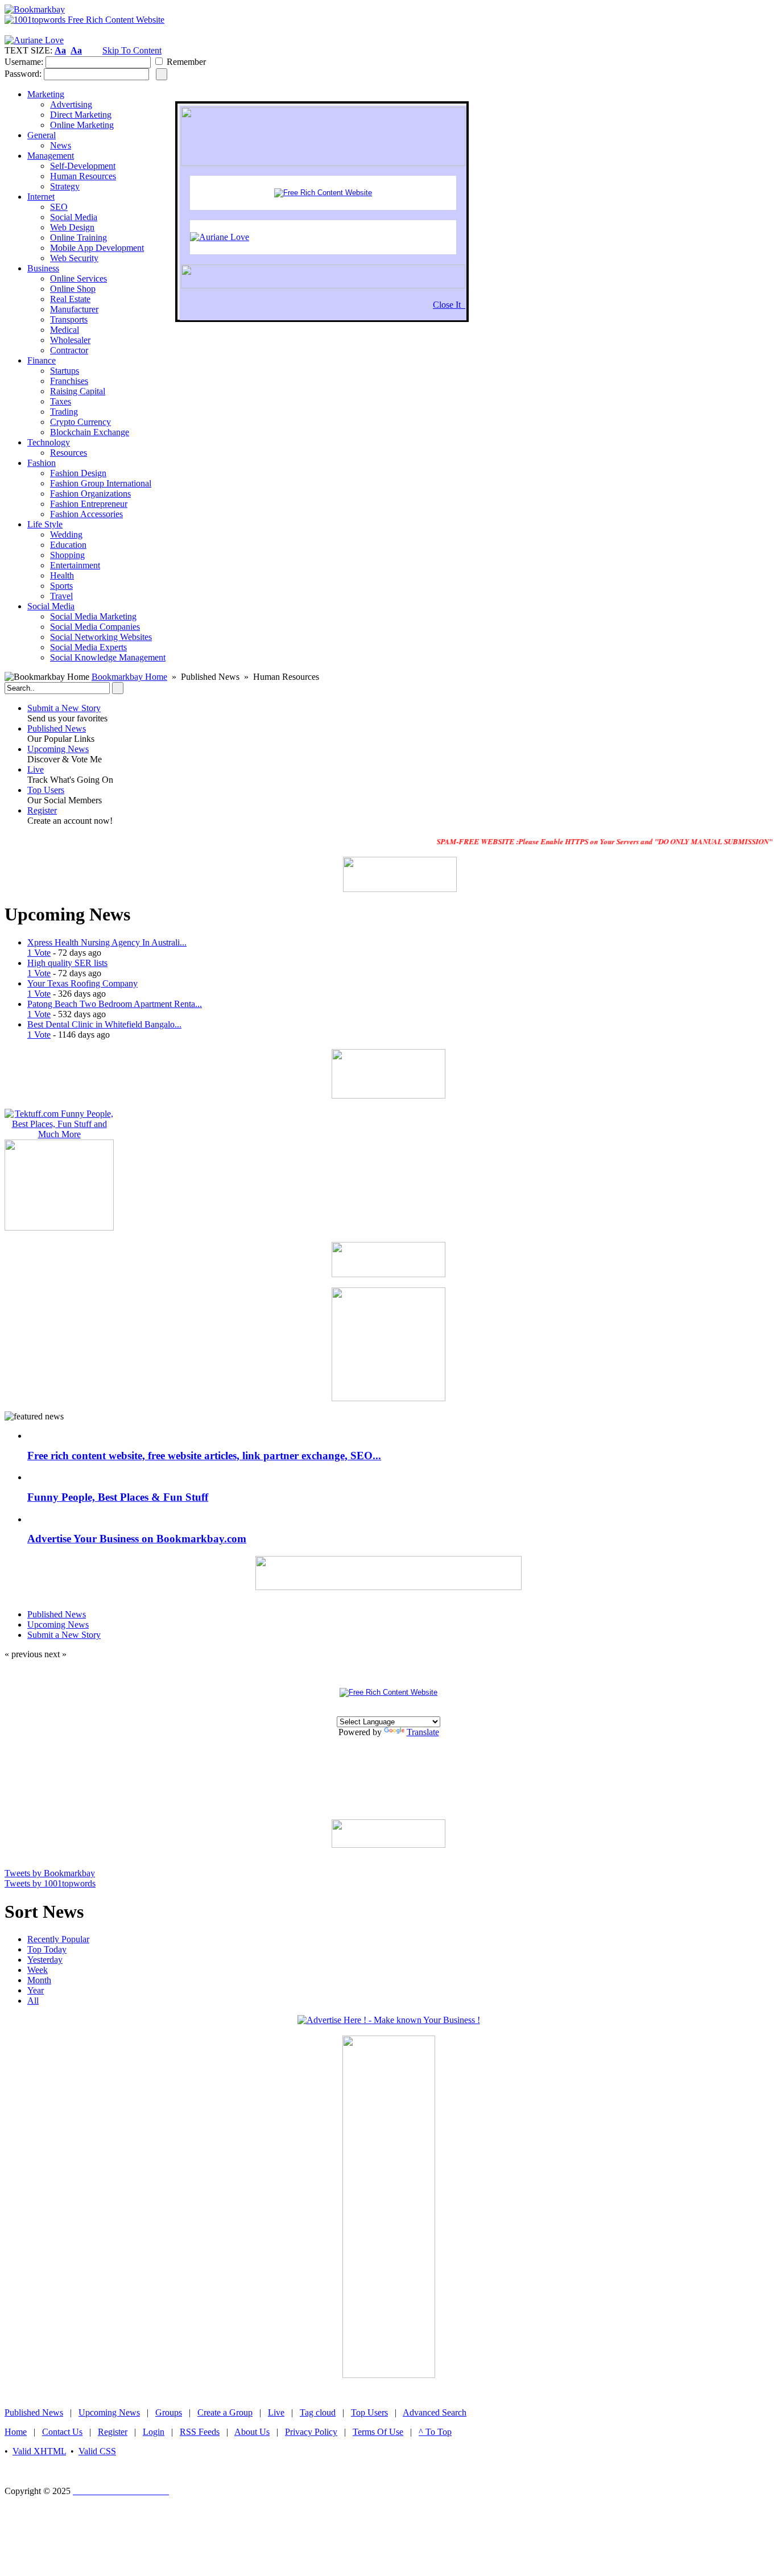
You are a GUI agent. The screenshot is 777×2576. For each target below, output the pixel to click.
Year (36, 1990)
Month (39, 1980)
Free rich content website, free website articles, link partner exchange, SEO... (204, 1456)
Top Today (47, 1949)
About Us (252, 2432)
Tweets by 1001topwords (50, 1883)
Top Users (46, 790)
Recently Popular (58, 1939)
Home (16, 2432)
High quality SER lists (67, 963)
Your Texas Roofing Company (82, 983)
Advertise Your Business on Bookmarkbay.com (137, 1539)
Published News (57, 728)
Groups (169, 2412)
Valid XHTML (39, 2451)
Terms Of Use (378, 2432)
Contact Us (62, 2432)
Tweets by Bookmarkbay (50, 1873)
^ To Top (435, 2432)
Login (154, 2432)
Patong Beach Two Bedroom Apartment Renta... (115, 1004)
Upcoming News (58, 749)
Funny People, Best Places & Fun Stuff (118, 1497)
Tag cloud (318, 2412)
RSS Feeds (200, 2432)
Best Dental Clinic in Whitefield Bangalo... (104, 1024)
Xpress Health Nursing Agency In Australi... (107, 942)
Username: (24, 62)
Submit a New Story (64, 708)
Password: (23, 74)
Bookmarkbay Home (129, 677)
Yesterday (45, 1960)
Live (36, 769)
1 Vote (39, 953)
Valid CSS (97, 2451)
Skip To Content (132, 50)
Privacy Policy (311, 2432)
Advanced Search (435, 2412)
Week (38, 1970)
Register (42, 810)
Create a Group (225, 2412)
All (33, 2001)
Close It (449, 305)
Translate (423, 1732)
